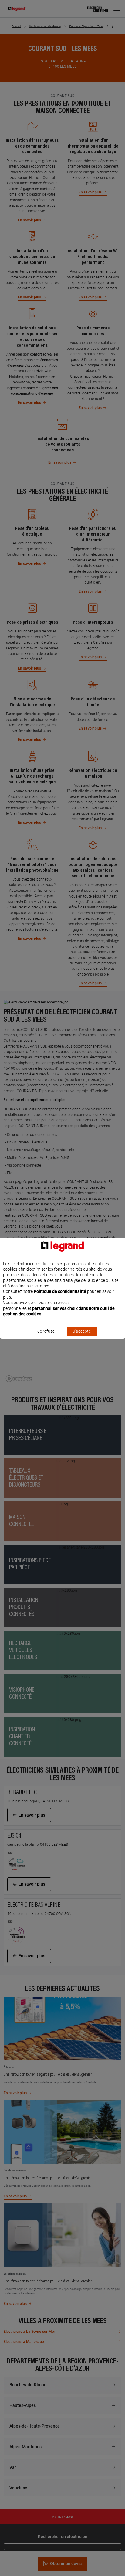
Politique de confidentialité (60, 1291)
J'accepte (82, 1331)
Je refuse (46, 1331)
